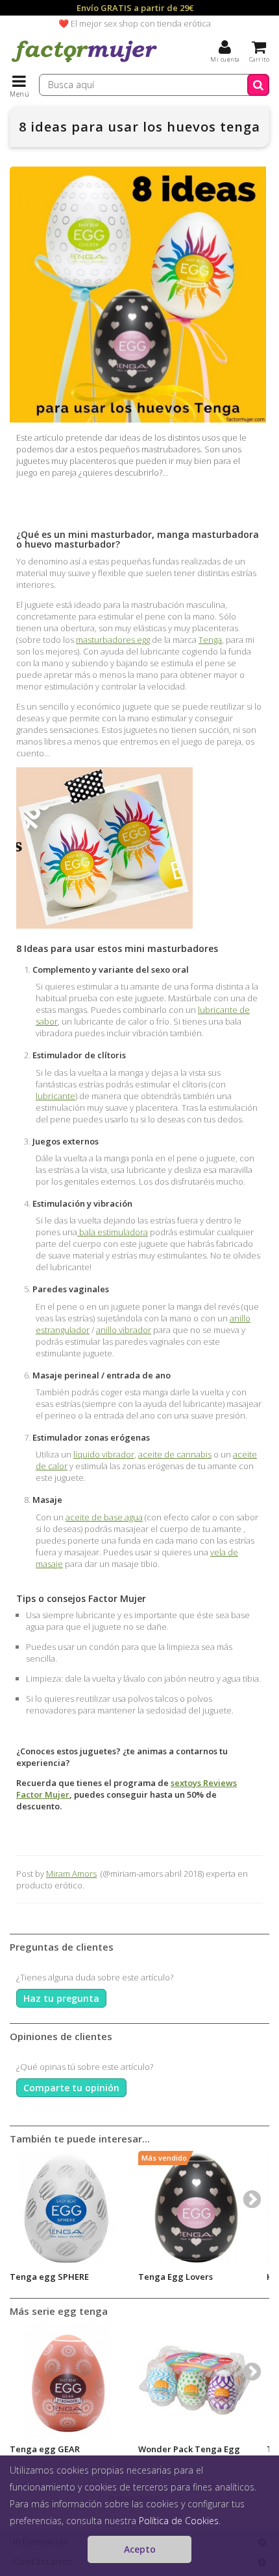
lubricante (55, 1096)
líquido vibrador (104, 1454)
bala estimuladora (113, 1232)
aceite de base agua (104, 1517)
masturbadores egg (113, 640)
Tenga (210, 640)
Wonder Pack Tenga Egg (189, 2449)
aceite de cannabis (175, 1454)
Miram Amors (71, 1874)
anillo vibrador (124, 1330)
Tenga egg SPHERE (49, 2277)
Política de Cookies (179, 2521)
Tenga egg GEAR (45, 2449)
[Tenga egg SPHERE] (67, 2209)
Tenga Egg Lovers (176, 2277)
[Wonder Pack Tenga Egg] (196, 2381)
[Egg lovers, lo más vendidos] (196, 2209)
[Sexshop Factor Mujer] (84, 62)
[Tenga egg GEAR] (67, 2381)
